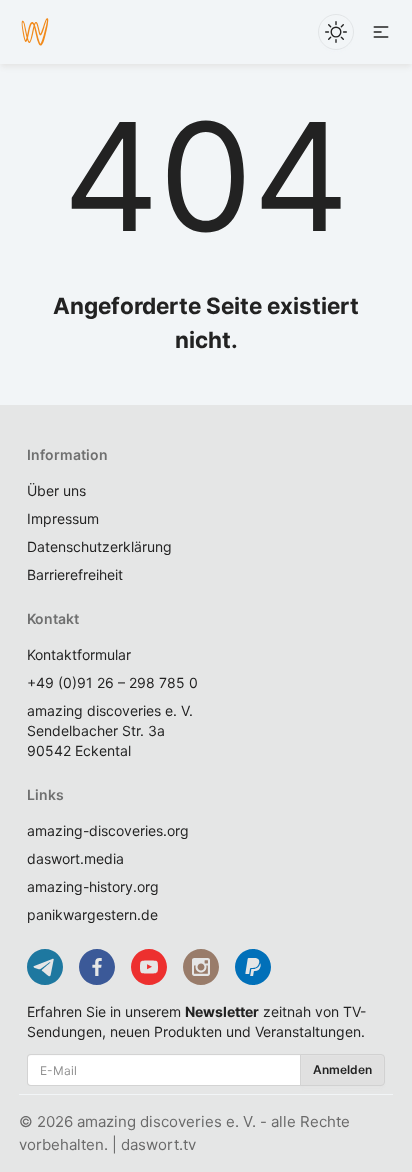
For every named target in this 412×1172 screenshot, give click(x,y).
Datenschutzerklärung (99, 546)
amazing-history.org (93, 886)
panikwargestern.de (92, 914)
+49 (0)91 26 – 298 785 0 (112, 682)
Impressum (63, 518)
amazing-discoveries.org (108, 830)
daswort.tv (158, 1144)
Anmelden (342, 1069)
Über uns (56, 490)
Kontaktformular (79, 654)
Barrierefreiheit (75, 574)
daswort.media (75, 858)
